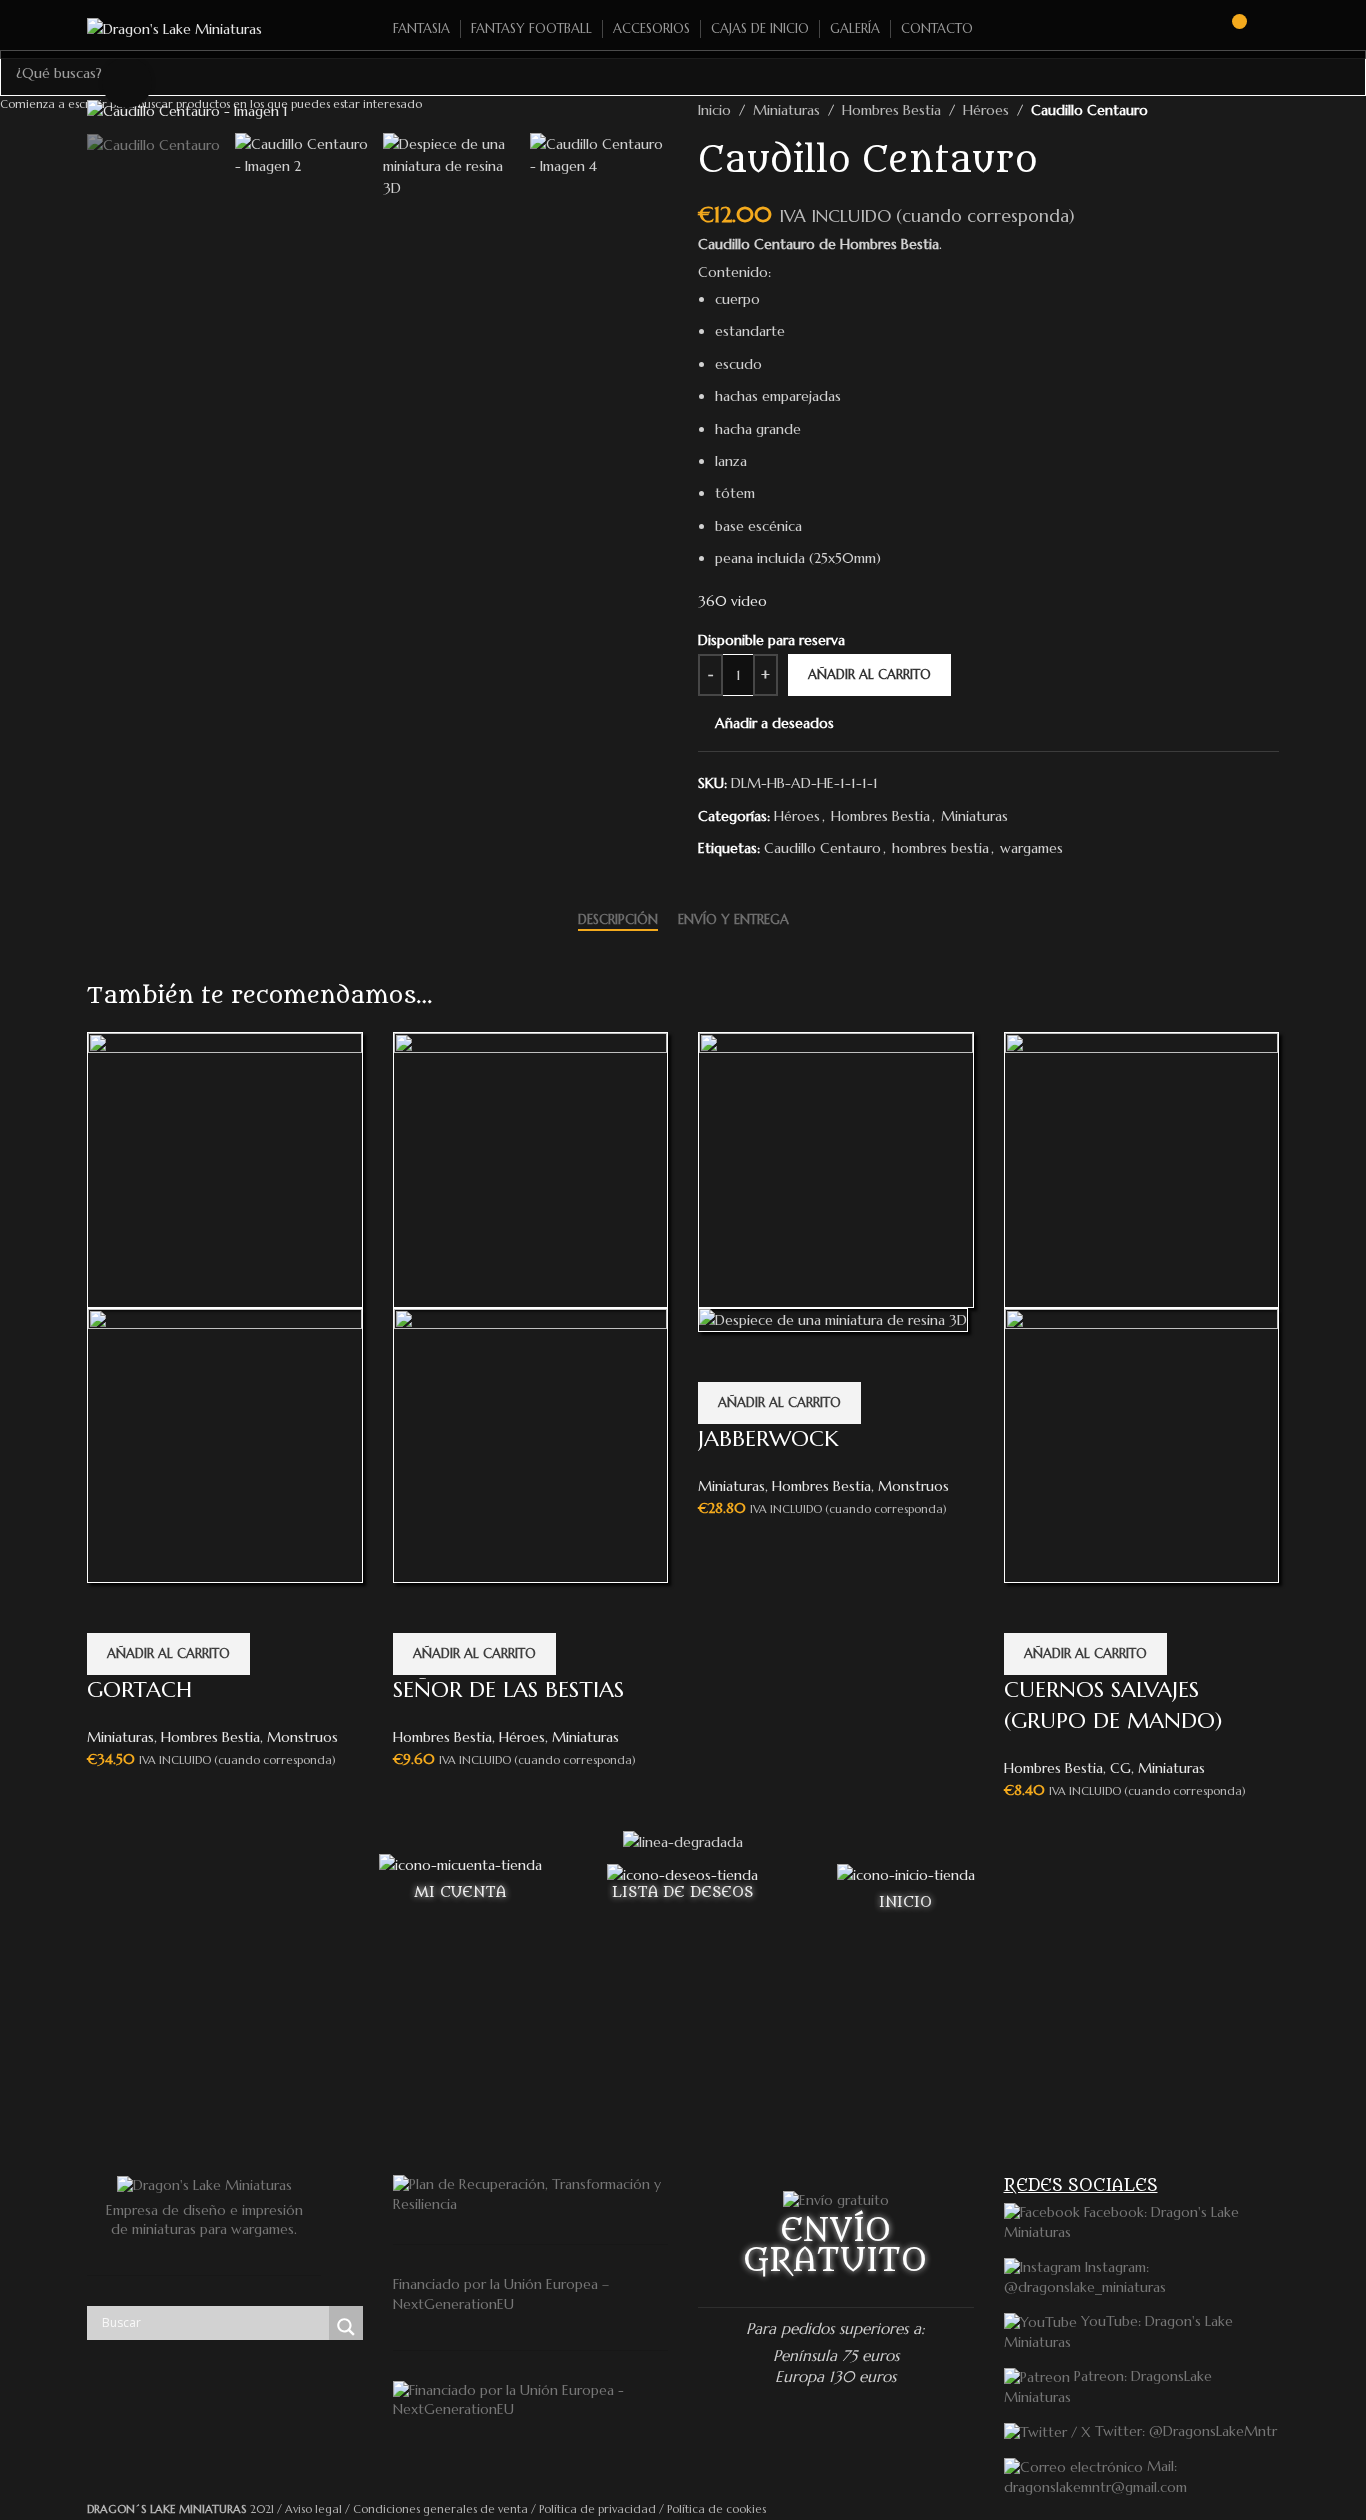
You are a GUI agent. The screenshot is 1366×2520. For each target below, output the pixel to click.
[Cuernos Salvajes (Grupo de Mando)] (1142, 1168)
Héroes (522, 1737)
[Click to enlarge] (127, 82)
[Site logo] (174, 28)
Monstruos (302, 1737)
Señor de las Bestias (508, 1689)
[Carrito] (1230, 29)
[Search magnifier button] (346, 2327)
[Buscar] (1194, 29)
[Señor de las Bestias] (531, 1168)
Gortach (139, 1689)
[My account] (1271, 29)
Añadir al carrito (869, 674)
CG (1120, 1768)
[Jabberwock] (836, 1168)
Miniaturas (120, 1737)
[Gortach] (225, 1168)
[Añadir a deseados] (112, 1608)
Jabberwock (768, 1438)
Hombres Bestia (210, 1737)
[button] (168, 1654)
